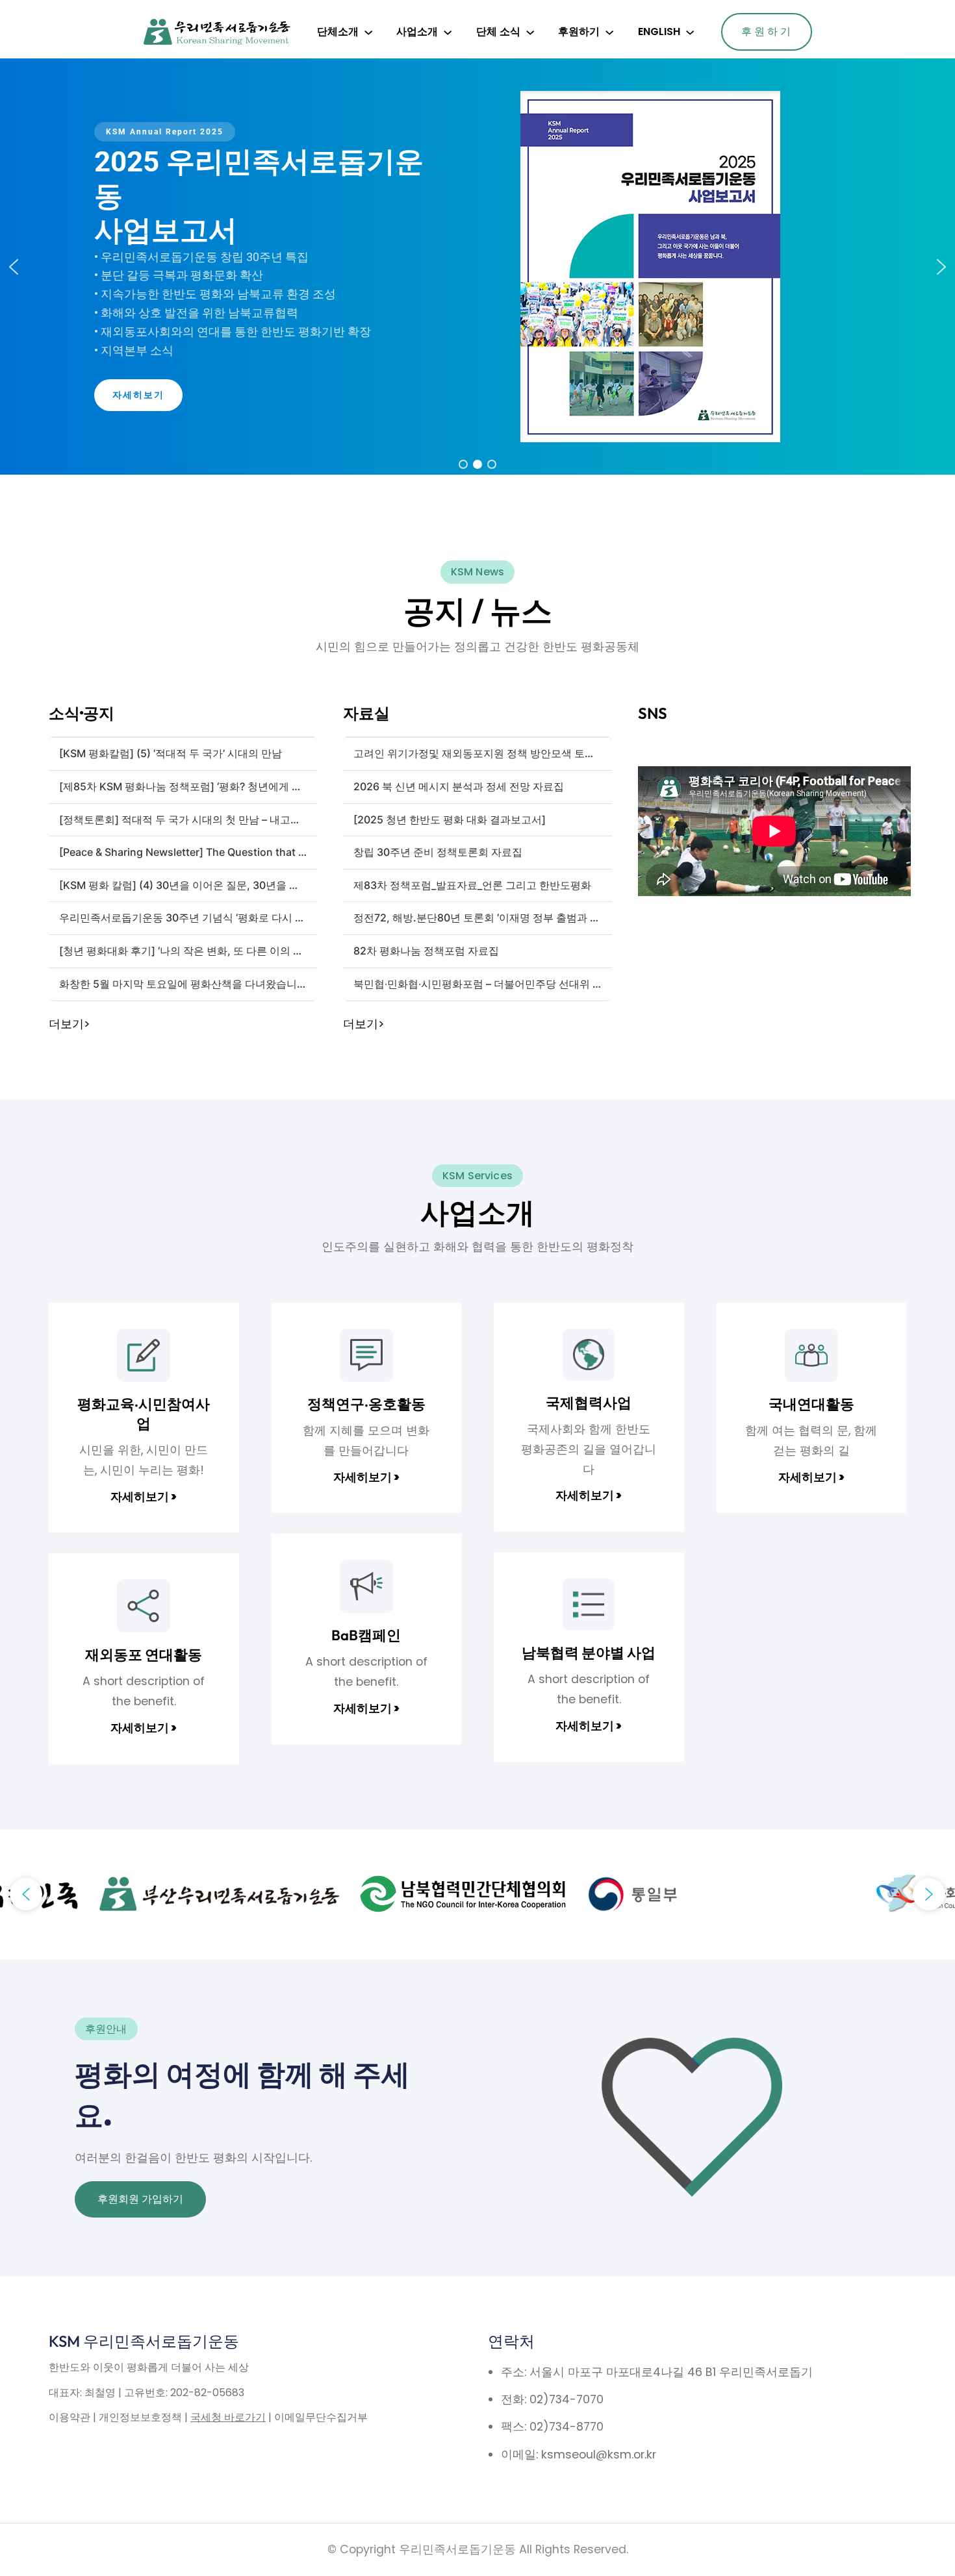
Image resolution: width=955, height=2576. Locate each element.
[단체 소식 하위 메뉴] (530, 32)
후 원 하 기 (766, 31)
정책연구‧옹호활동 (366, 1404)
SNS (653, 713)
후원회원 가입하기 (140, 2199)
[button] (14, 267)
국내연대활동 (811, 1404)
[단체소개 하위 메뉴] (368, 32)
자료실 (366, 713)
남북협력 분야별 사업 (589, 1653)
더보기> (69, 1024)
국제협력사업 (589, 1403)
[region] (478, 267)
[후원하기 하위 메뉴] (609, 32)
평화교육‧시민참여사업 (144, 1414)
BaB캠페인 (366, 1635)
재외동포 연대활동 (144, 1655)
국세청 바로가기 (228, 2417)
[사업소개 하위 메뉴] (448, 32)
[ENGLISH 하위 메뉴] (690, 32)
